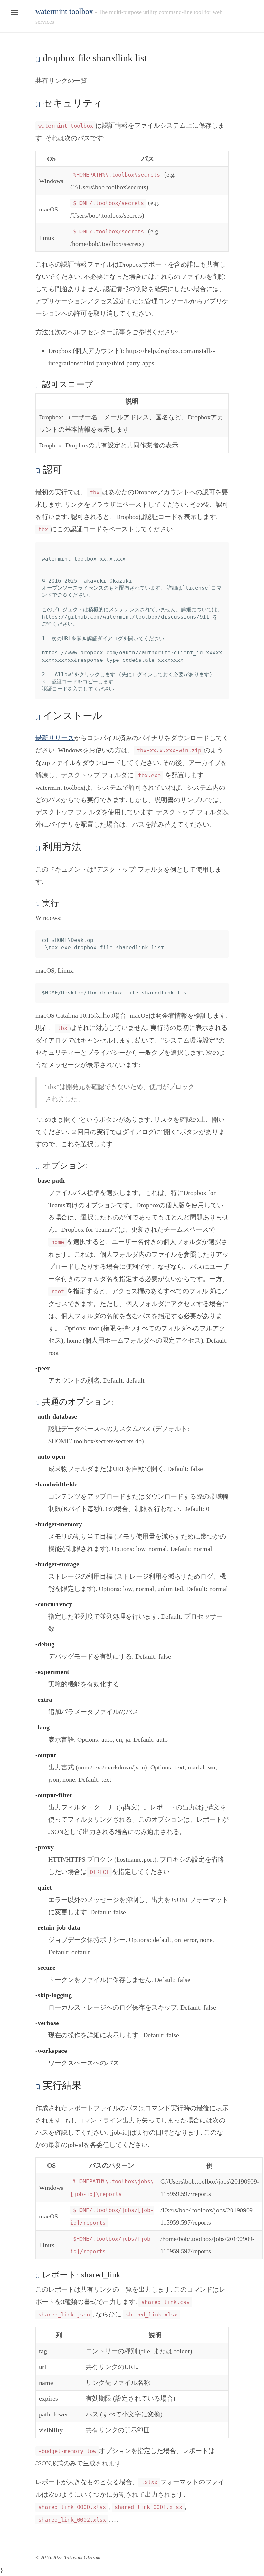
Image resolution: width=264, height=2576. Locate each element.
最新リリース (55, 738)
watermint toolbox (64, 11)
